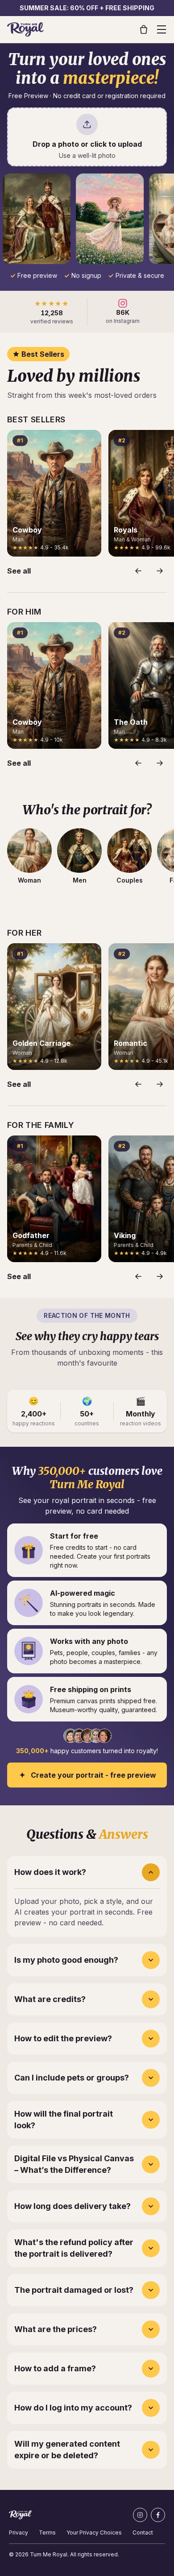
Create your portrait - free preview (93, 1775)
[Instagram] (140, 2515)
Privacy (19, 2533)
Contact (143, 2533)
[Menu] (162, 29)
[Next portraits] (160, 571)
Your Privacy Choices (94, 2533)
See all (19, 571)
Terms (47, 2533)
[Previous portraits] (138, 571)
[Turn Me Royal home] (25, 29)
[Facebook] (158, 2515)
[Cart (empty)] (144, 29)
